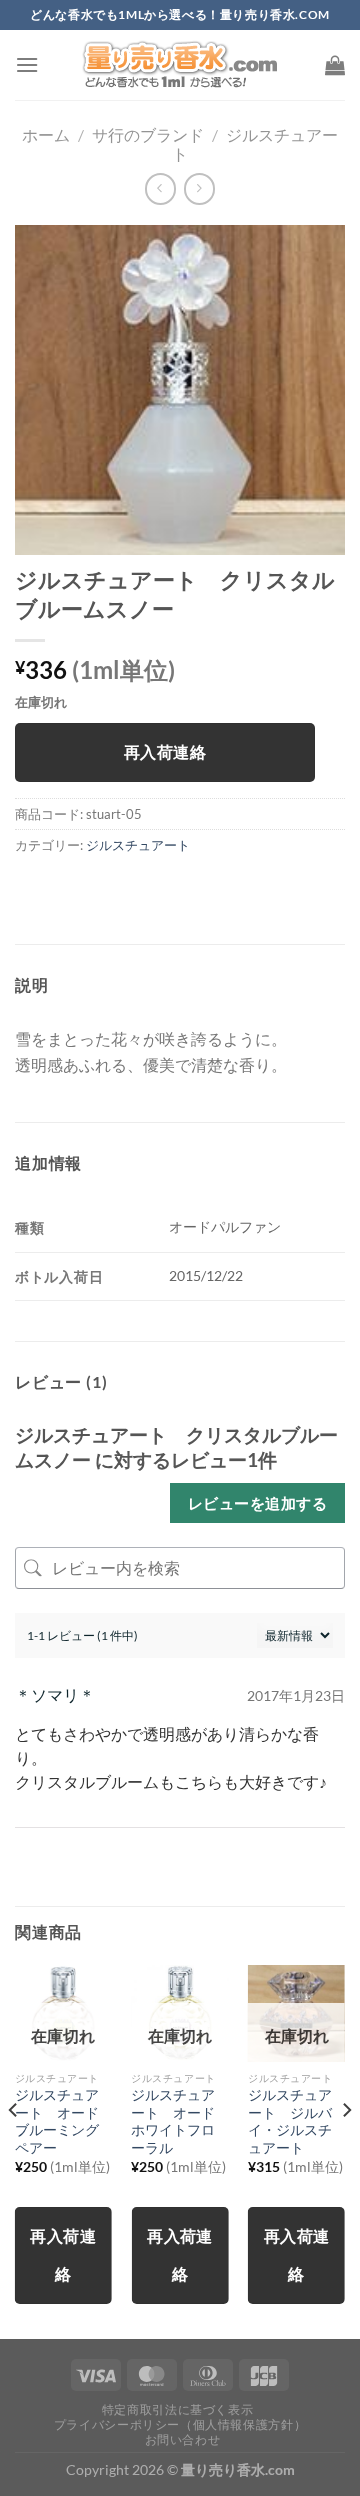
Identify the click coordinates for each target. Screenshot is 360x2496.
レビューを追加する (257, 1503)
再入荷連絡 (165, 752)
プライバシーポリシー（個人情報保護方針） (180, 2424)
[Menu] (27, 64)
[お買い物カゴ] (335, 65)
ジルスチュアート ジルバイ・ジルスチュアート (290, 2121)
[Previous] (14, 2150)
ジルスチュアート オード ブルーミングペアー (63, 2121)
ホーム (46, 134)
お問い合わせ (183, 2439)
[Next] (346, 2150)
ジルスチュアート (138, 845)
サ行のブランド (148, 134)
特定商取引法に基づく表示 (177, 2409)
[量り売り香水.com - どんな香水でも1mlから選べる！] (180, 65)
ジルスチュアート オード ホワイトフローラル (179, 2121)
